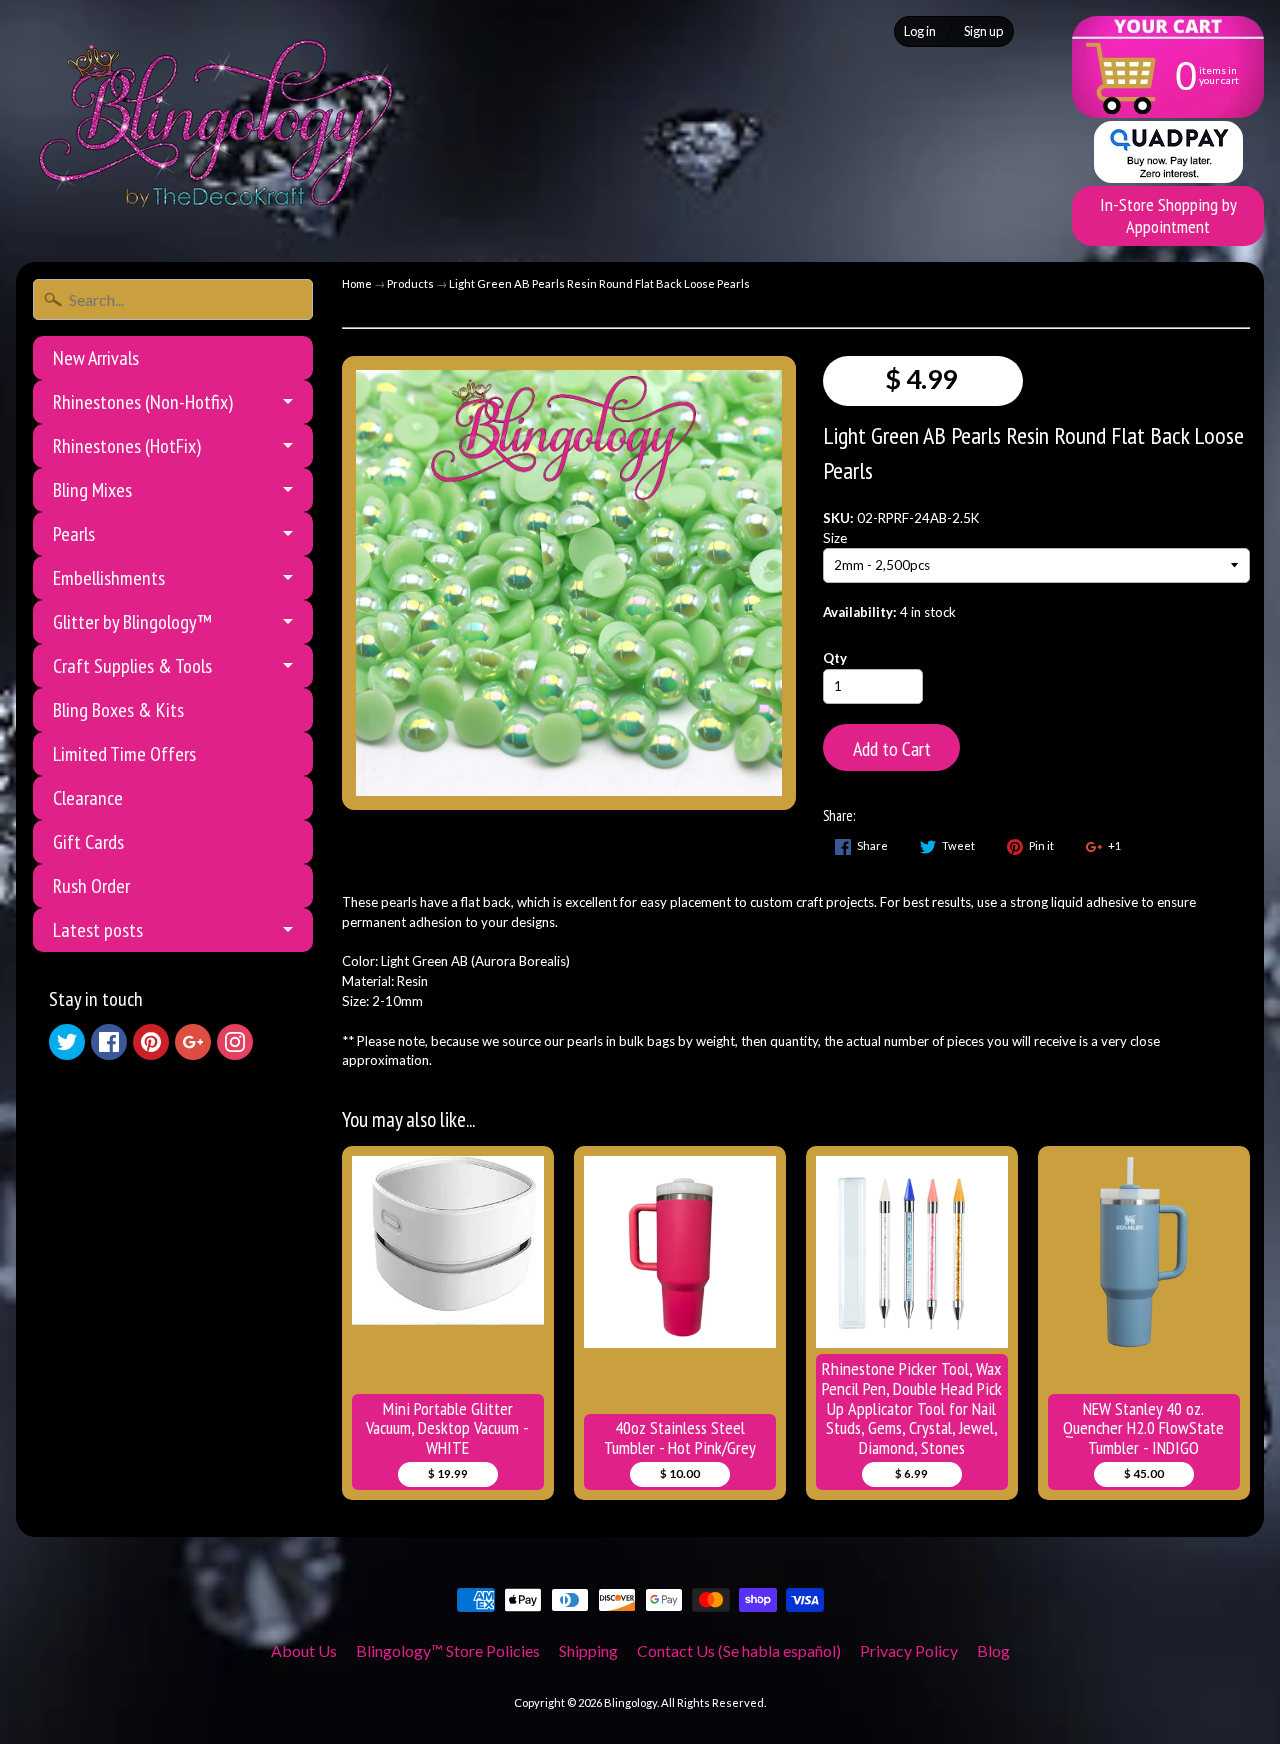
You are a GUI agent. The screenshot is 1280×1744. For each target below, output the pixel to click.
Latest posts (98, 930)
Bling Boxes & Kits (118, 710)
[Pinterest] (151, 1042)
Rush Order (91, 886)
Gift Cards (88, 842)
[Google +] (193, 1042)
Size (835, 538)
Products (410, 283)
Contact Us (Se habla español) (739, 1650)
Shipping (588, 1650)
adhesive (1113, 902)
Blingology (630, 1702)
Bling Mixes (92, 490)
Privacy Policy (909, 1650)
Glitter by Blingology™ (132, 622)
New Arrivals (96, 358)
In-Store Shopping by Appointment (1168, 215)
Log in (920, 31)
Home (357, 283)
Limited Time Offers (124, 754)
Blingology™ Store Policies (448, 1650)
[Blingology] (216, 123)
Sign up (983, 31)
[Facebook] (109, 1042)
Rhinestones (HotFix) (127, 446)
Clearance (88, 798)
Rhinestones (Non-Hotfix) (143, 402)
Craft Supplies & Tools (132, 666)
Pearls (74, 534)
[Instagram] (235, 1042)
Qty (835, 658)
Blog (993, 1650)
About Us (304, 1650)
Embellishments (109, 578)
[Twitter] (67, 1042)
